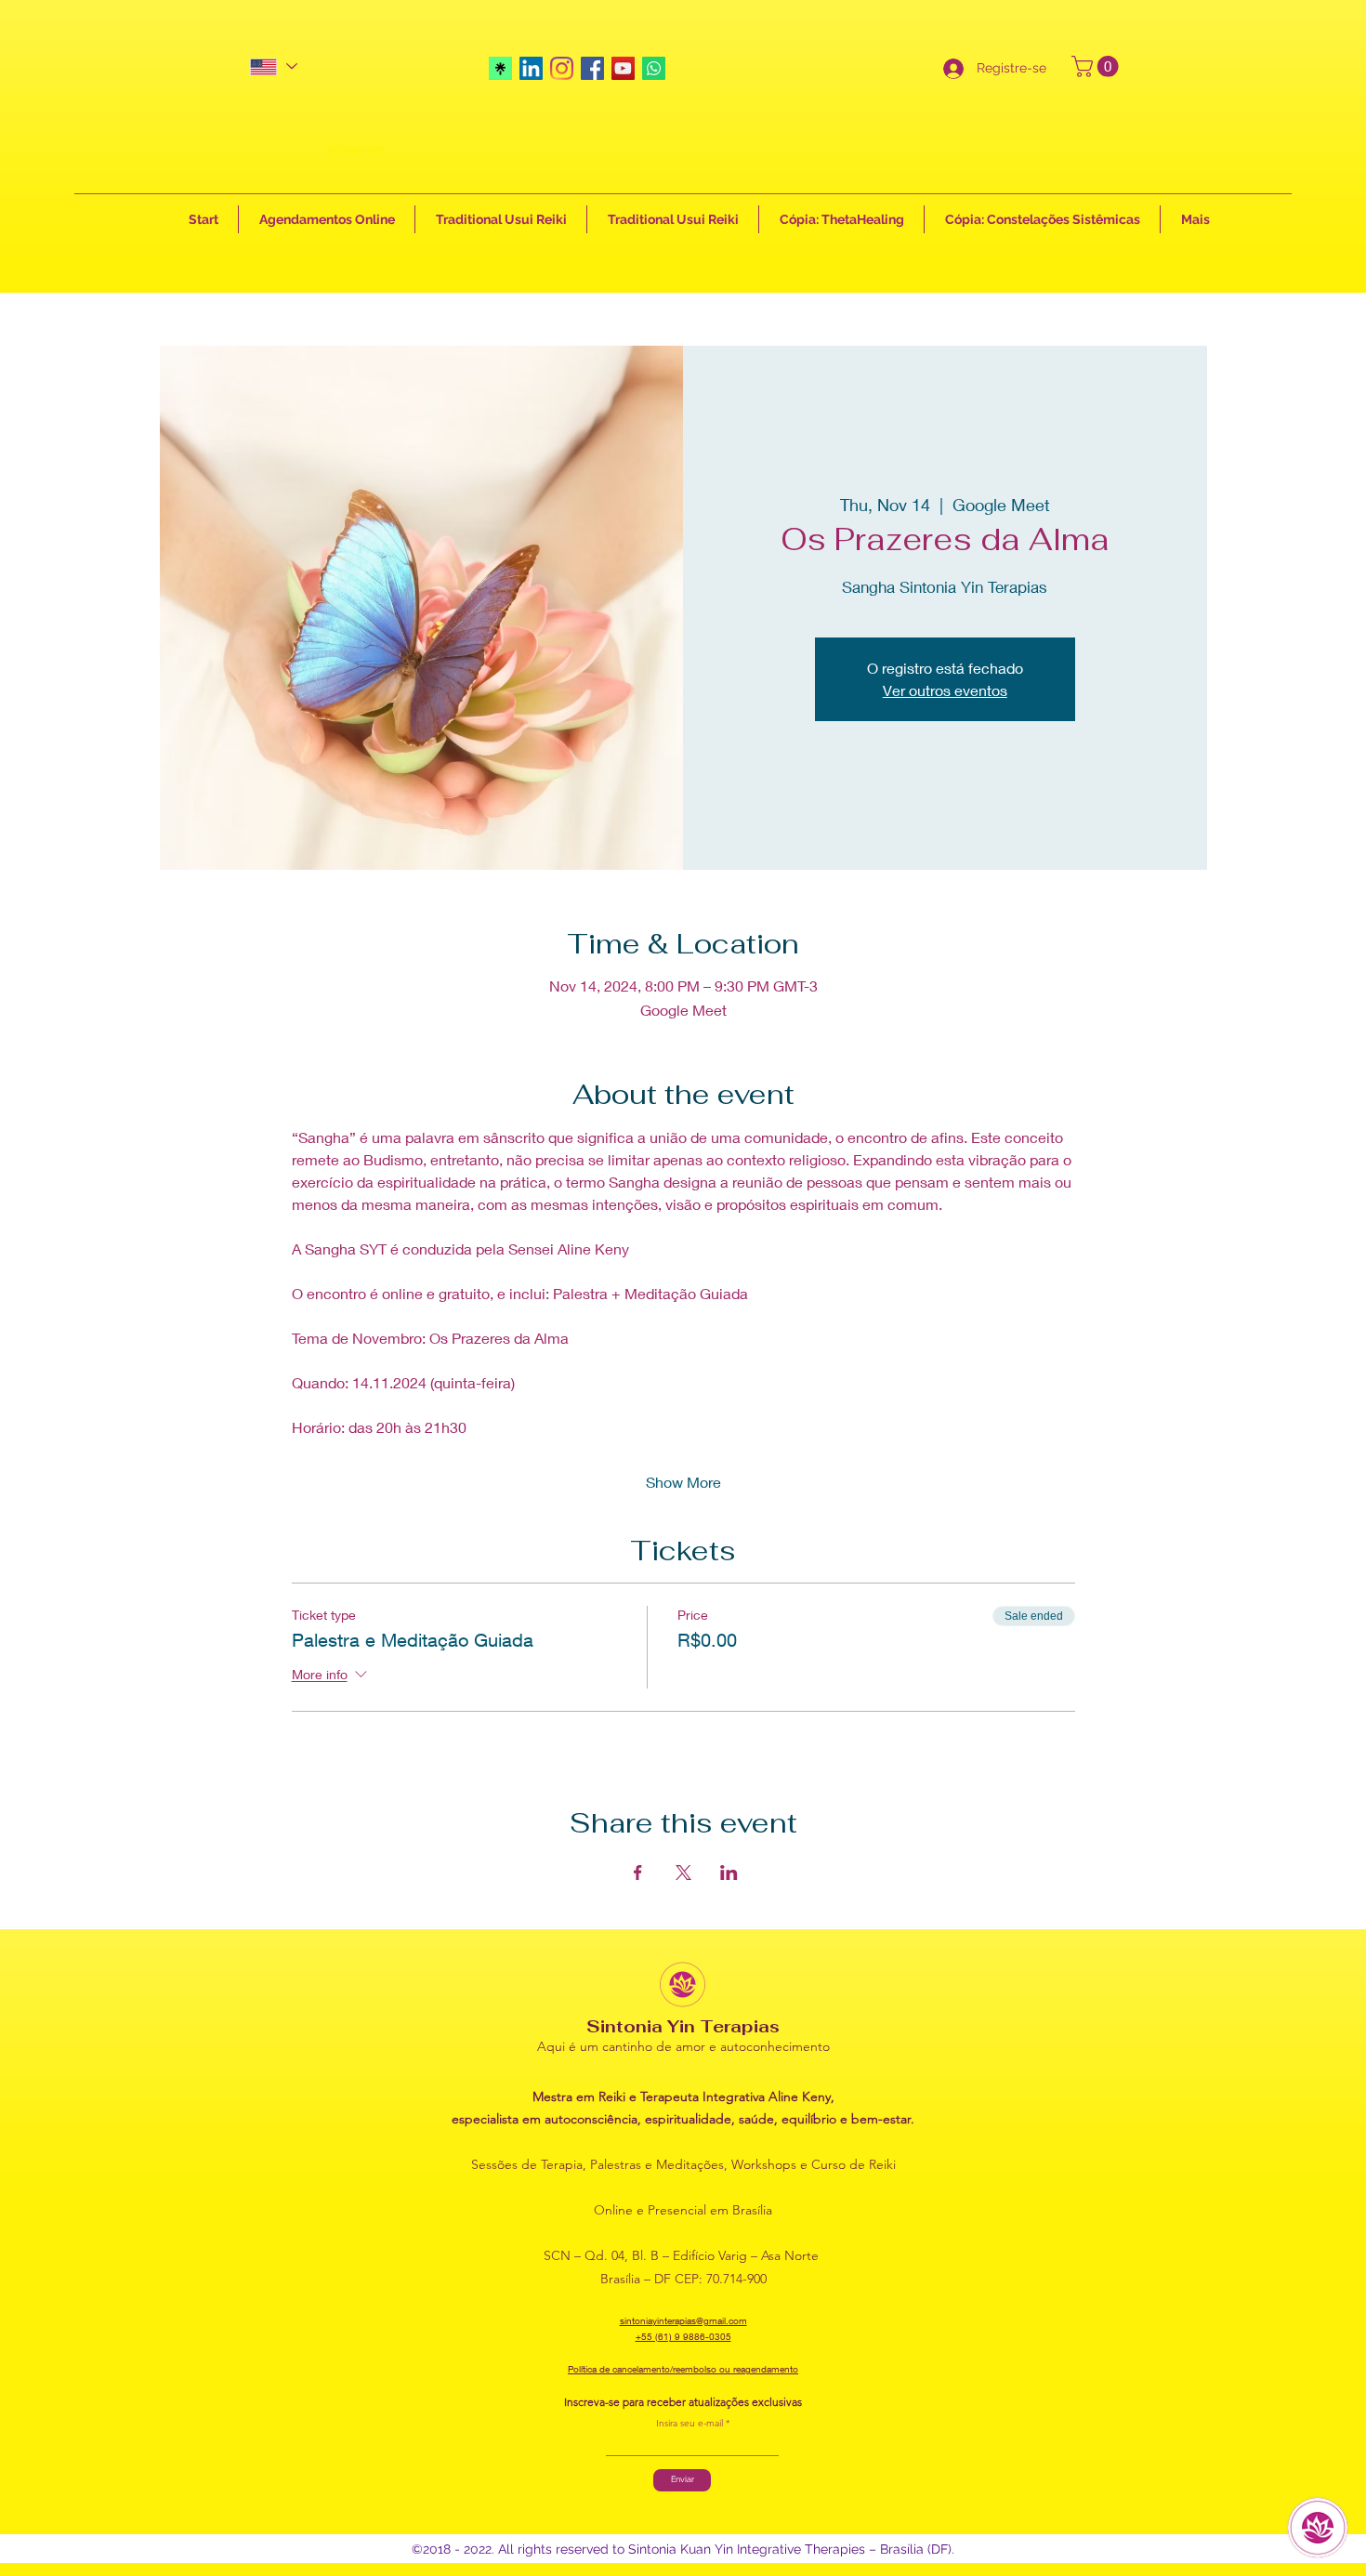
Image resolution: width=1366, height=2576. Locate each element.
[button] (1097, 66)
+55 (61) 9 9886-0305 (683, 2336)
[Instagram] (562, 68)
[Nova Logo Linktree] (500, 68)
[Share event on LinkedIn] (729, 1873)
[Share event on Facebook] (638, 1873)
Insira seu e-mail (690, 2424)
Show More (683, 1482)
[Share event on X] (683, 1873)
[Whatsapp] (654, 68)
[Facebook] (592, 68)
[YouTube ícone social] (623, 68)
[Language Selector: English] (273, 66)
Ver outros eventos (945, 690)
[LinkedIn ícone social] (531, 68)
